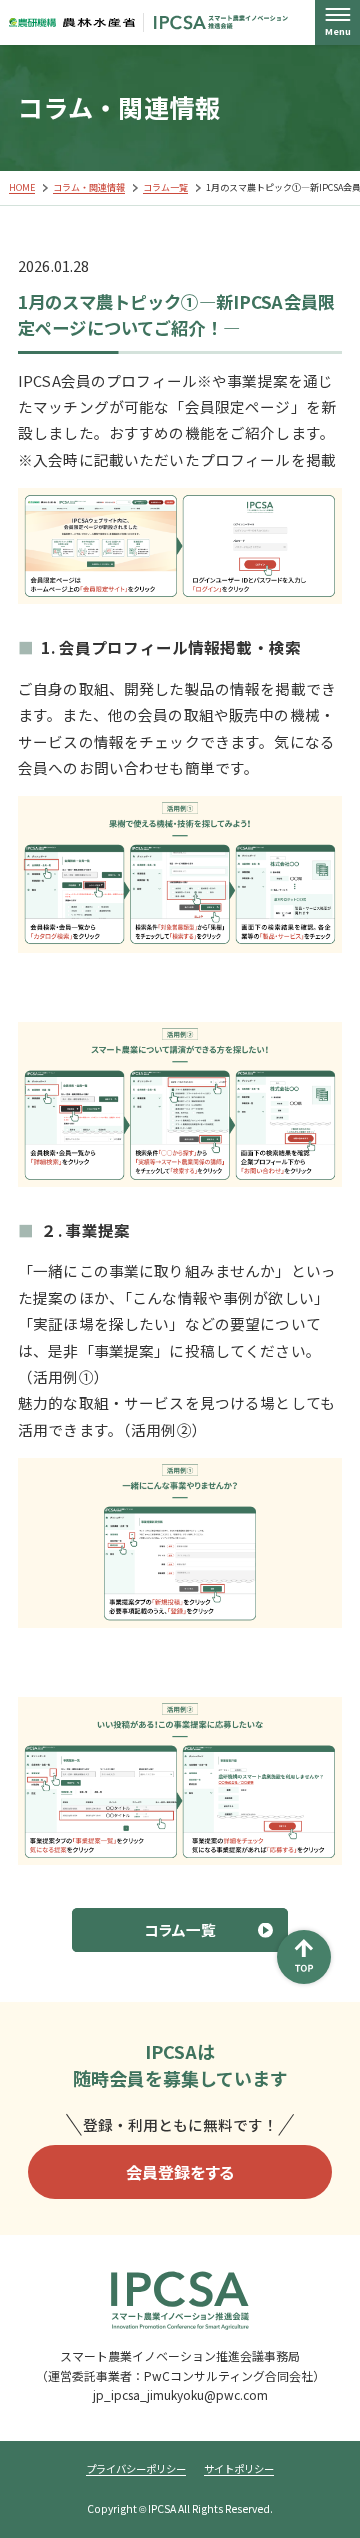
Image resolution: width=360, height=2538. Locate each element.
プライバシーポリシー (136, 2469)
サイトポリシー (239, 2469)
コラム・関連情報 (89, 187)
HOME (22, 187)
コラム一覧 (165, 187)
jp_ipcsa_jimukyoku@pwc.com (180, 2394)
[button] (337, 22)
